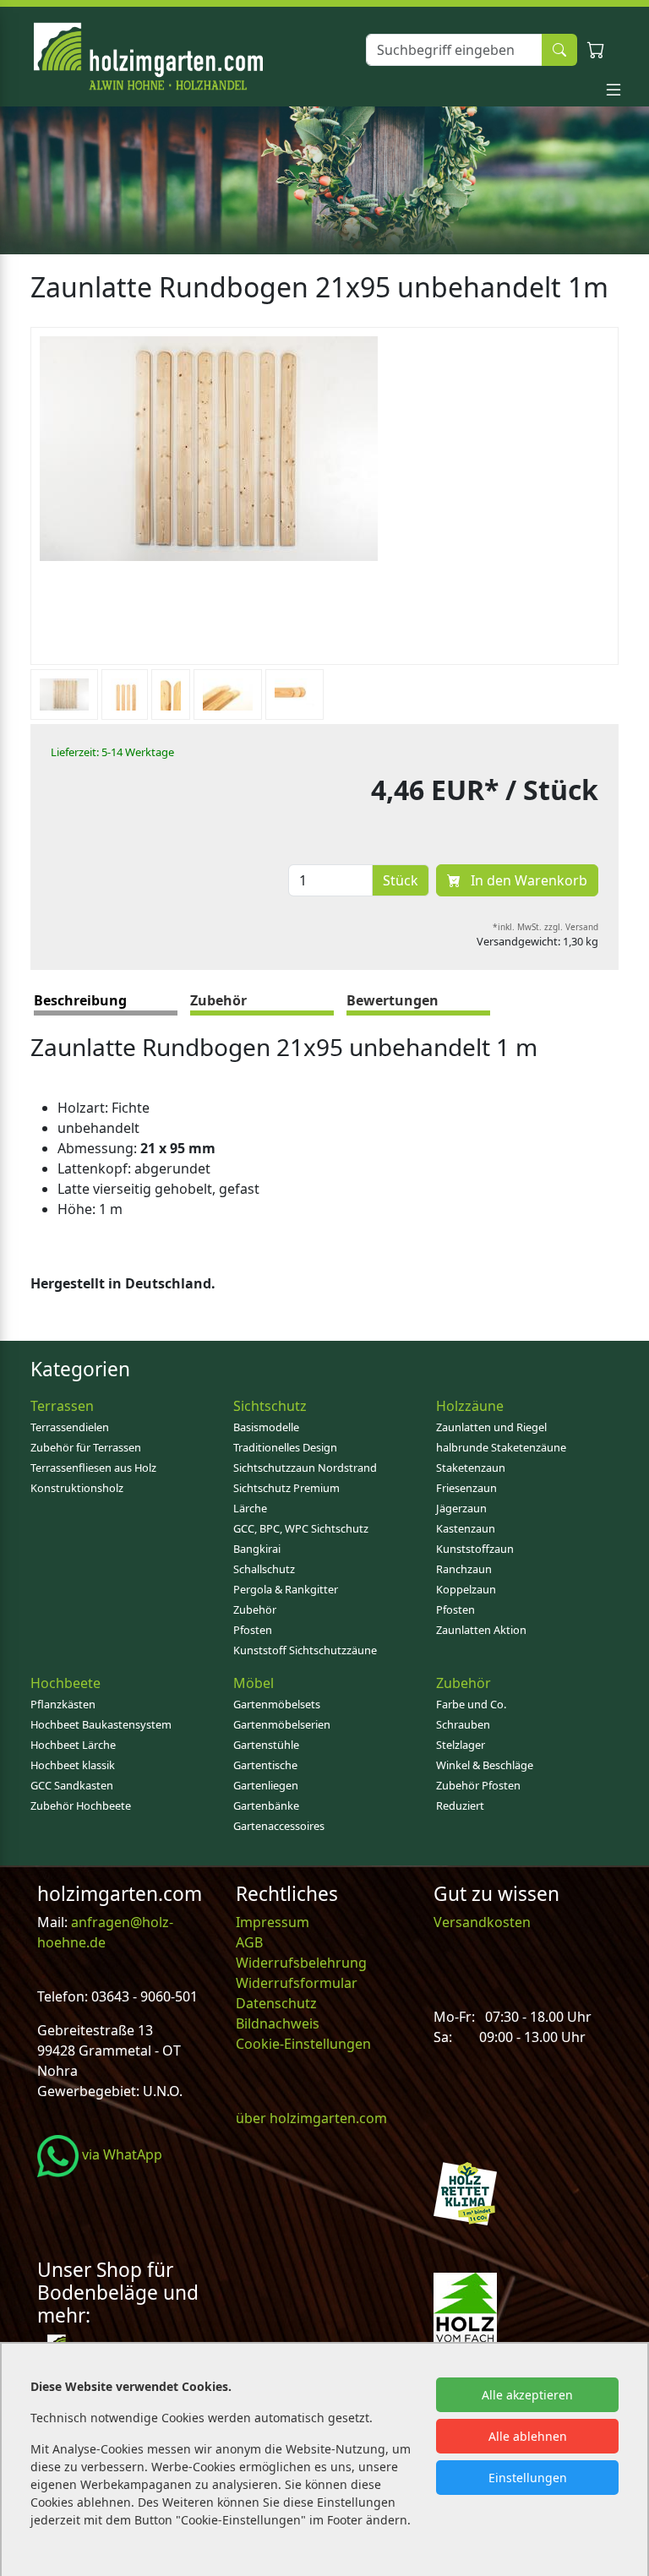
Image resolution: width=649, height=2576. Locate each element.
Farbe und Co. (471, 1704)
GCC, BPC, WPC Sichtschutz (301, 1528)
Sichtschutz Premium (286, 1488)
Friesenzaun (466, 1488)
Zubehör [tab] (218, 1000)
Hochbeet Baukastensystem (101, 1724)
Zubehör (255, 1609)
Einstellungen (528, 2478)
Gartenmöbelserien (282, 1724)
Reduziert (460, 1805)
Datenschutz (276, 2003)
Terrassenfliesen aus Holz (93, 1468)
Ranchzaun (464, 1569)
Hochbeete (65, 1683)
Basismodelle (266, 1427)
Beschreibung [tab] (80, 1000)
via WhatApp (120, 2154)
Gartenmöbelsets (277, 1704)
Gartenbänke (266, 1805)
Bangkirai (257, 1549)
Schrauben (463, 1724)
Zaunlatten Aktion (481, 1630)
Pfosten (253, 1630)
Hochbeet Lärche (73, 1745)
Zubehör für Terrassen (86, 1447)
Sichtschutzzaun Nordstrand (305, 1468)
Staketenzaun (471, 1468)
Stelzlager (461, 1745)
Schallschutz (264, 1569)
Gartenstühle (266, 1745)
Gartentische (265, 1765)
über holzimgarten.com (311, 2118)
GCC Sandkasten (72, 1785)
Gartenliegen (266, 1785)
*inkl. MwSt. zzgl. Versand (545, 927)
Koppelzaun (466, 1589)
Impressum (273, 1922)
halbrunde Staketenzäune (501, 1447)
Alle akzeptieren (527, 2395)
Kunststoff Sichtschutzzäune (305, 1650)
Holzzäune (470, 1406)
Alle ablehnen (528, 2436)
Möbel (254, 1683)
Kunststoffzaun (475, 1549)
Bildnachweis (279, 2023)
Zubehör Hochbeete (81, 1805)
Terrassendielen (70, 1427)
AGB (249, 1942)
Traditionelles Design (285, 1447)
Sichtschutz (270, 1406)
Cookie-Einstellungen (303, 2044)
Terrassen (62, 1406)
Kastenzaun (466, 1528)
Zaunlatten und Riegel (491, 1427)
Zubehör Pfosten (478, 1785)
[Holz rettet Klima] (465, 2192)
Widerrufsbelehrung (301, 1963)
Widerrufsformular (297, 1983)
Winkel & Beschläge (485, 1765)
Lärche (250, 1508)
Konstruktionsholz (77, 1488)
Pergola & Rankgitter (286, 1589)
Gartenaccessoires (279, 1826)
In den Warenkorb (527, 880)
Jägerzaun (461, 1508)
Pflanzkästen (63, 1704)
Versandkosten (482, 1922)
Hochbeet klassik (73, 1765)
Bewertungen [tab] (393, 1000)
